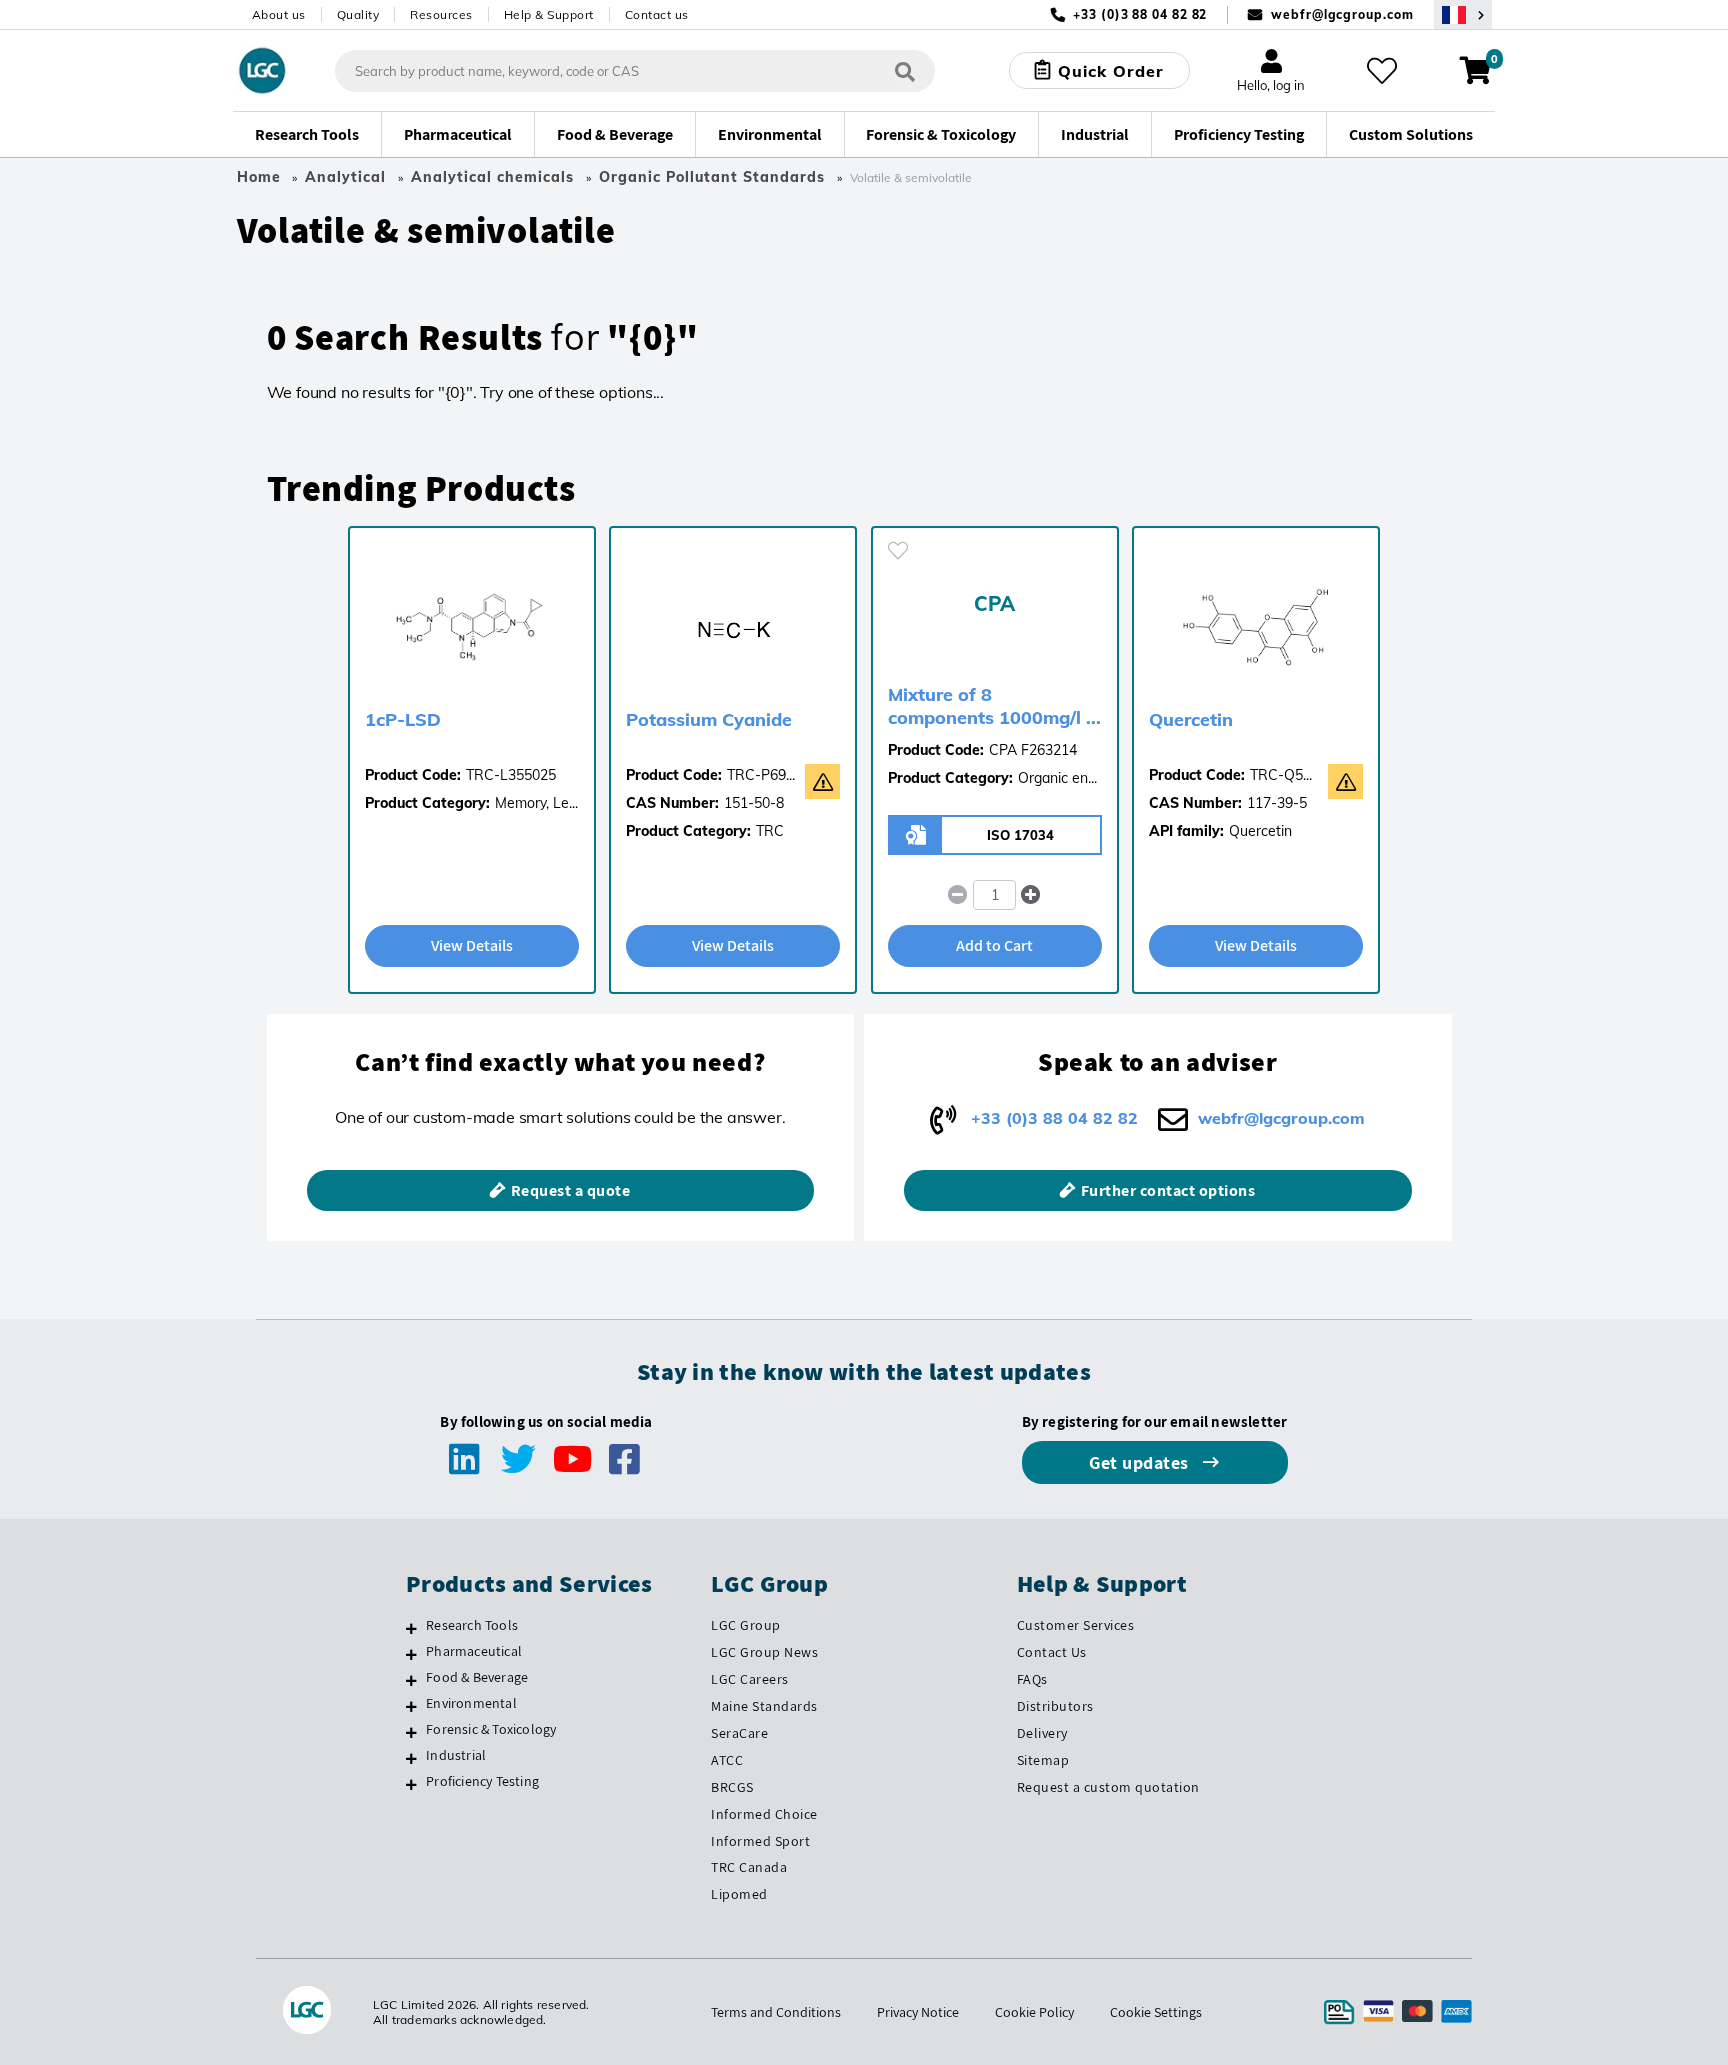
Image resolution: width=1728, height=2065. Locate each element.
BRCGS (732, 1787)
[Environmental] (411, 1706)
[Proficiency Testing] (411, 1784)
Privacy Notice (918, 2012)
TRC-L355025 (511, 775)
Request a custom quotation (1108, 1787)
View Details (472, 945)
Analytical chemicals (492, 177)
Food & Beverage (477, 1677)
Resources (441, 14)
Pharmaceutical (474, 1651)
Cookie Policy (1034, 2012)
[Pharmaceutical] (411, 1654)
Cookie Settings (1156, 2012)
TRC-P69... (761, 775)
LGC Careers (750, 1679)
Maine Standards (764, 1706)
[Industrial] (411, 1758)
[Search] (905, 70)
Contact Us (1052, 1652)
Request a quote (571, 1190)
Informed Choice (764, 1814)
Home (259, 177)
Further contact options (1168, 1190)
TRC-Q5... (1281, 775)
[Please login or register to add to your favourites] (898, 550)
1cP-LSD (403, 719)
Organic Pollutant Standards (712, 177)
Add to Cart (994, 945)
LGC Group (746, 1625)
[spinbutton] (994, 895)
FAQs (1032, 1679)
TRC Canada (749, 1867)
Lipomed (739, 1894)
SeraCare (739, 1733)
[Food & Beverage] (411, 1680)
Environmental (471, 1703)
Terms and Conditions (776, 2012)
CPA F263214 (1033, 750)
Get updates (1141, 1462)
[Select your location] (1463, 14)
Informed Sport (760, 1841)
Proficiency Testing (482, 1781)
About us (279, 14)
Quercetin (1191, 719)
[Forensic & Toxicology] (411, 1732)
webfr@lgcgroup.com (1342, 14)
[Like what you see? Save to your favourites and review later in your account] (1382, 71)
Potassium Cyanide (709, 719)
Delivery (1042, 1733)
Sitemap (1043, 1760)
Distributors (1055, 1706)
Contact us (657, 14)
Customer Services (1076, 1625)
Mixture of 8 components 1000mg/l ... (994, 706)
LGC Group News (764, 1652)
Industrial (456, 1755)
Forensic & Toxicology (491, 1729)
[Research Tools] (411, 1628)
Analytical (345, 177)
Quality (358, 14)
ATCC (727, 1760)
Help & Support (549, 14)
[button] (1031, 895)
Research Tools (472, 1625)
